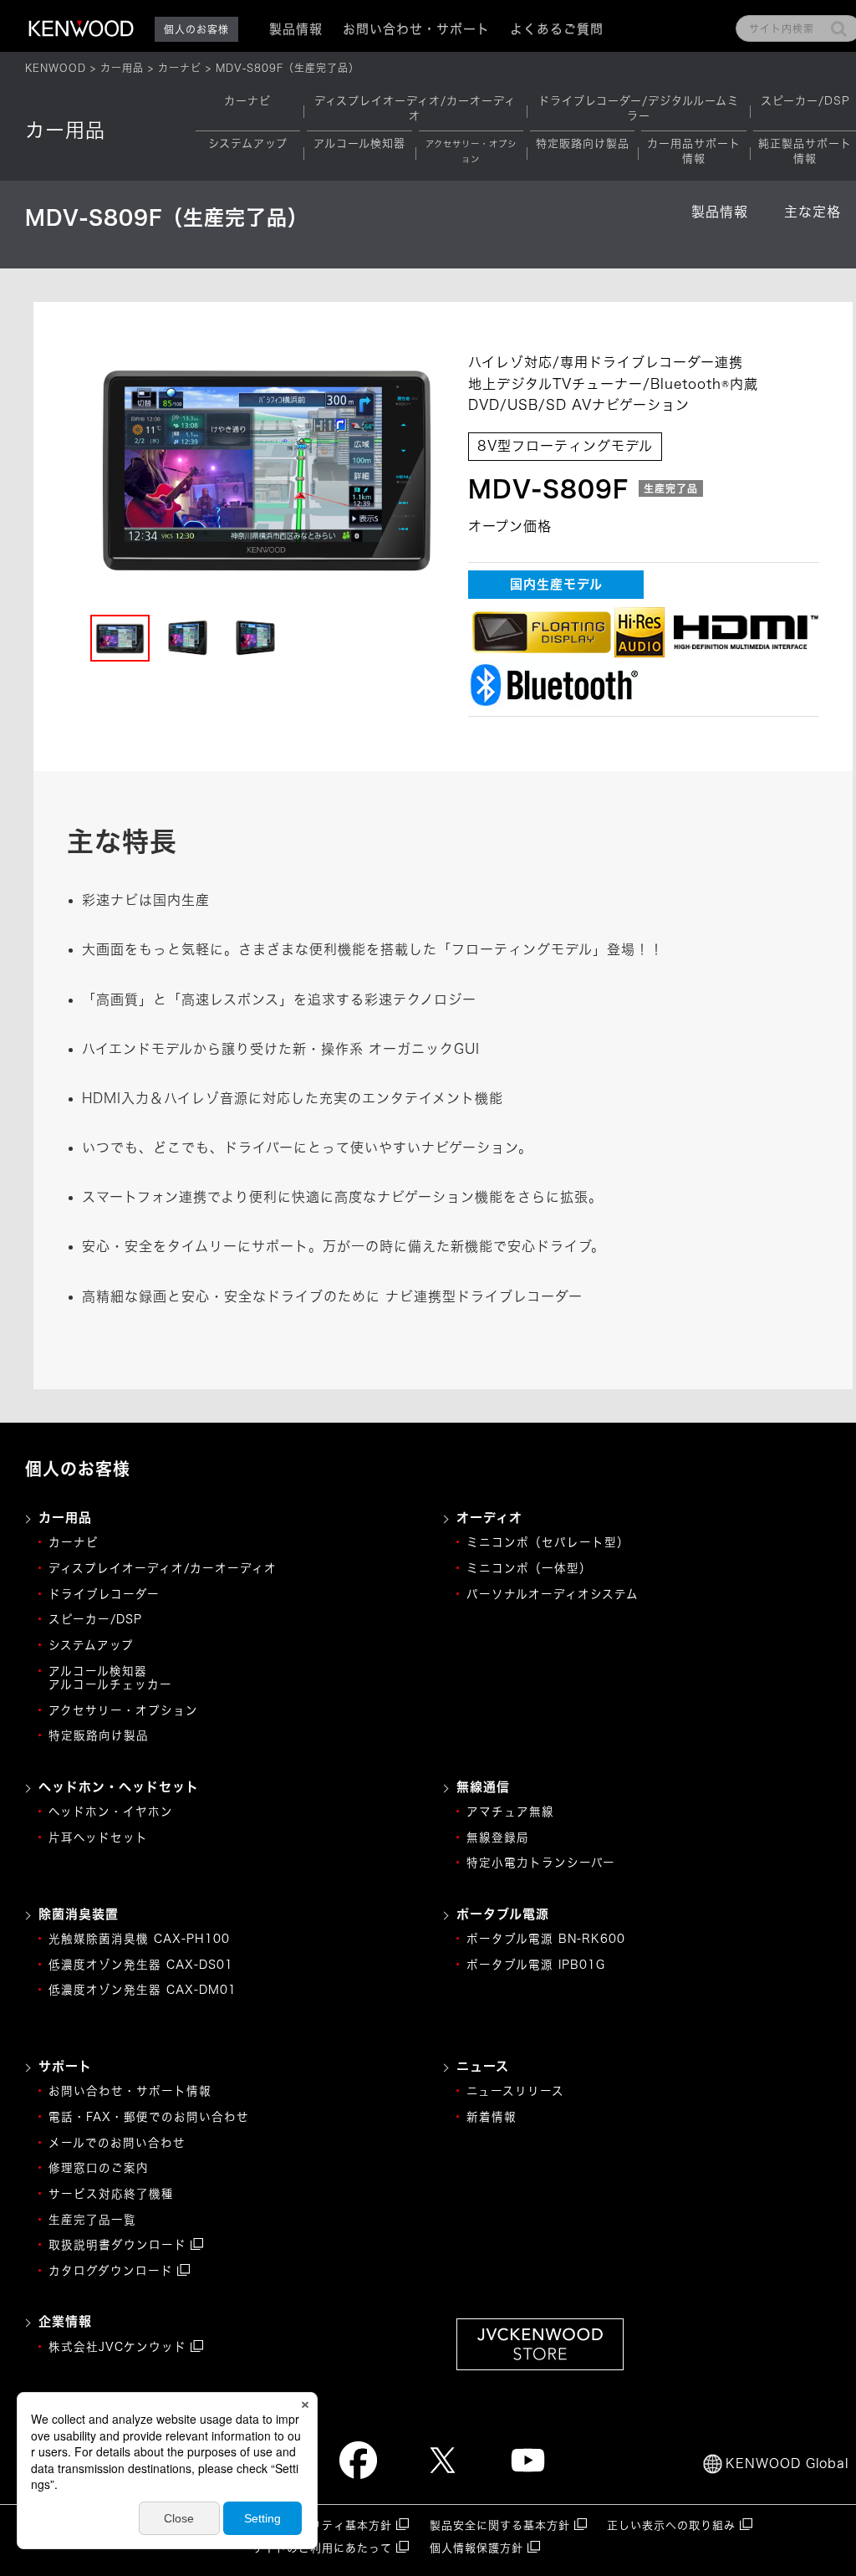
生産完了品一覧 (92, 2220)
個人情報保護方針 (476, 2548)
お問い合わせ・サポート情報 (130, 2091)
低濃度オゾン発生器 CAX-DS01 (141, 1965)
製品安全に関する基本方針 (500, 2525)
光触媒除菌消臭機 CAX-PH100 (139, 1939)
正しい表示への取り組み (671, 2525)
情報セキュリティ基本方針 (322, 2525)
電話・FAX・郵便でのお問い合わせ (149, 2117)
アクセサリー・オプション (123, 1710)
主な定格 (813, 212)
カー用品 (122, 68)
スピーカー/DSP (805, 101)
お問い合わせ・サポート (416, 29)
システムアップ (248, 143)
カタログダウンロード (111, 2271)
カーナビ (180, 68)
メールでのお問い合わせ (117, 2143)
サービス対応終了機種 (111, 2194)
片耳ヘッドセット (98, 1837)
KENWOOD (56, 68)
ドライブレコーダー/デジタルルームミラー (639, 108)
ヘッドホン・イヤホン (111, 1812)
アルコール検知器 (359, 143)
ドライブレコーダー (104, 1594)
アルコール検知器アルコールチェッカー (110, 1678)
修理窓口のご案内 (99, 2168)
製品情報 (720, 212)
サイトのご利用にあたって (322, 2548)
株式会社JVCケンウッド (117, 2347)
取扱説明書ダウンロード (117, 2245)
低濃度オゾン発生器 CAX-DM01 (143, 1990)
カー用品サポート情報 (694, 151)
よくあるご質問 (557, 29)
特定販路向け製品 (583, 143)
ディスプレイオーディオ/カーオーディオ (415, 108)
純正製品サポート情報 (805, 151)
